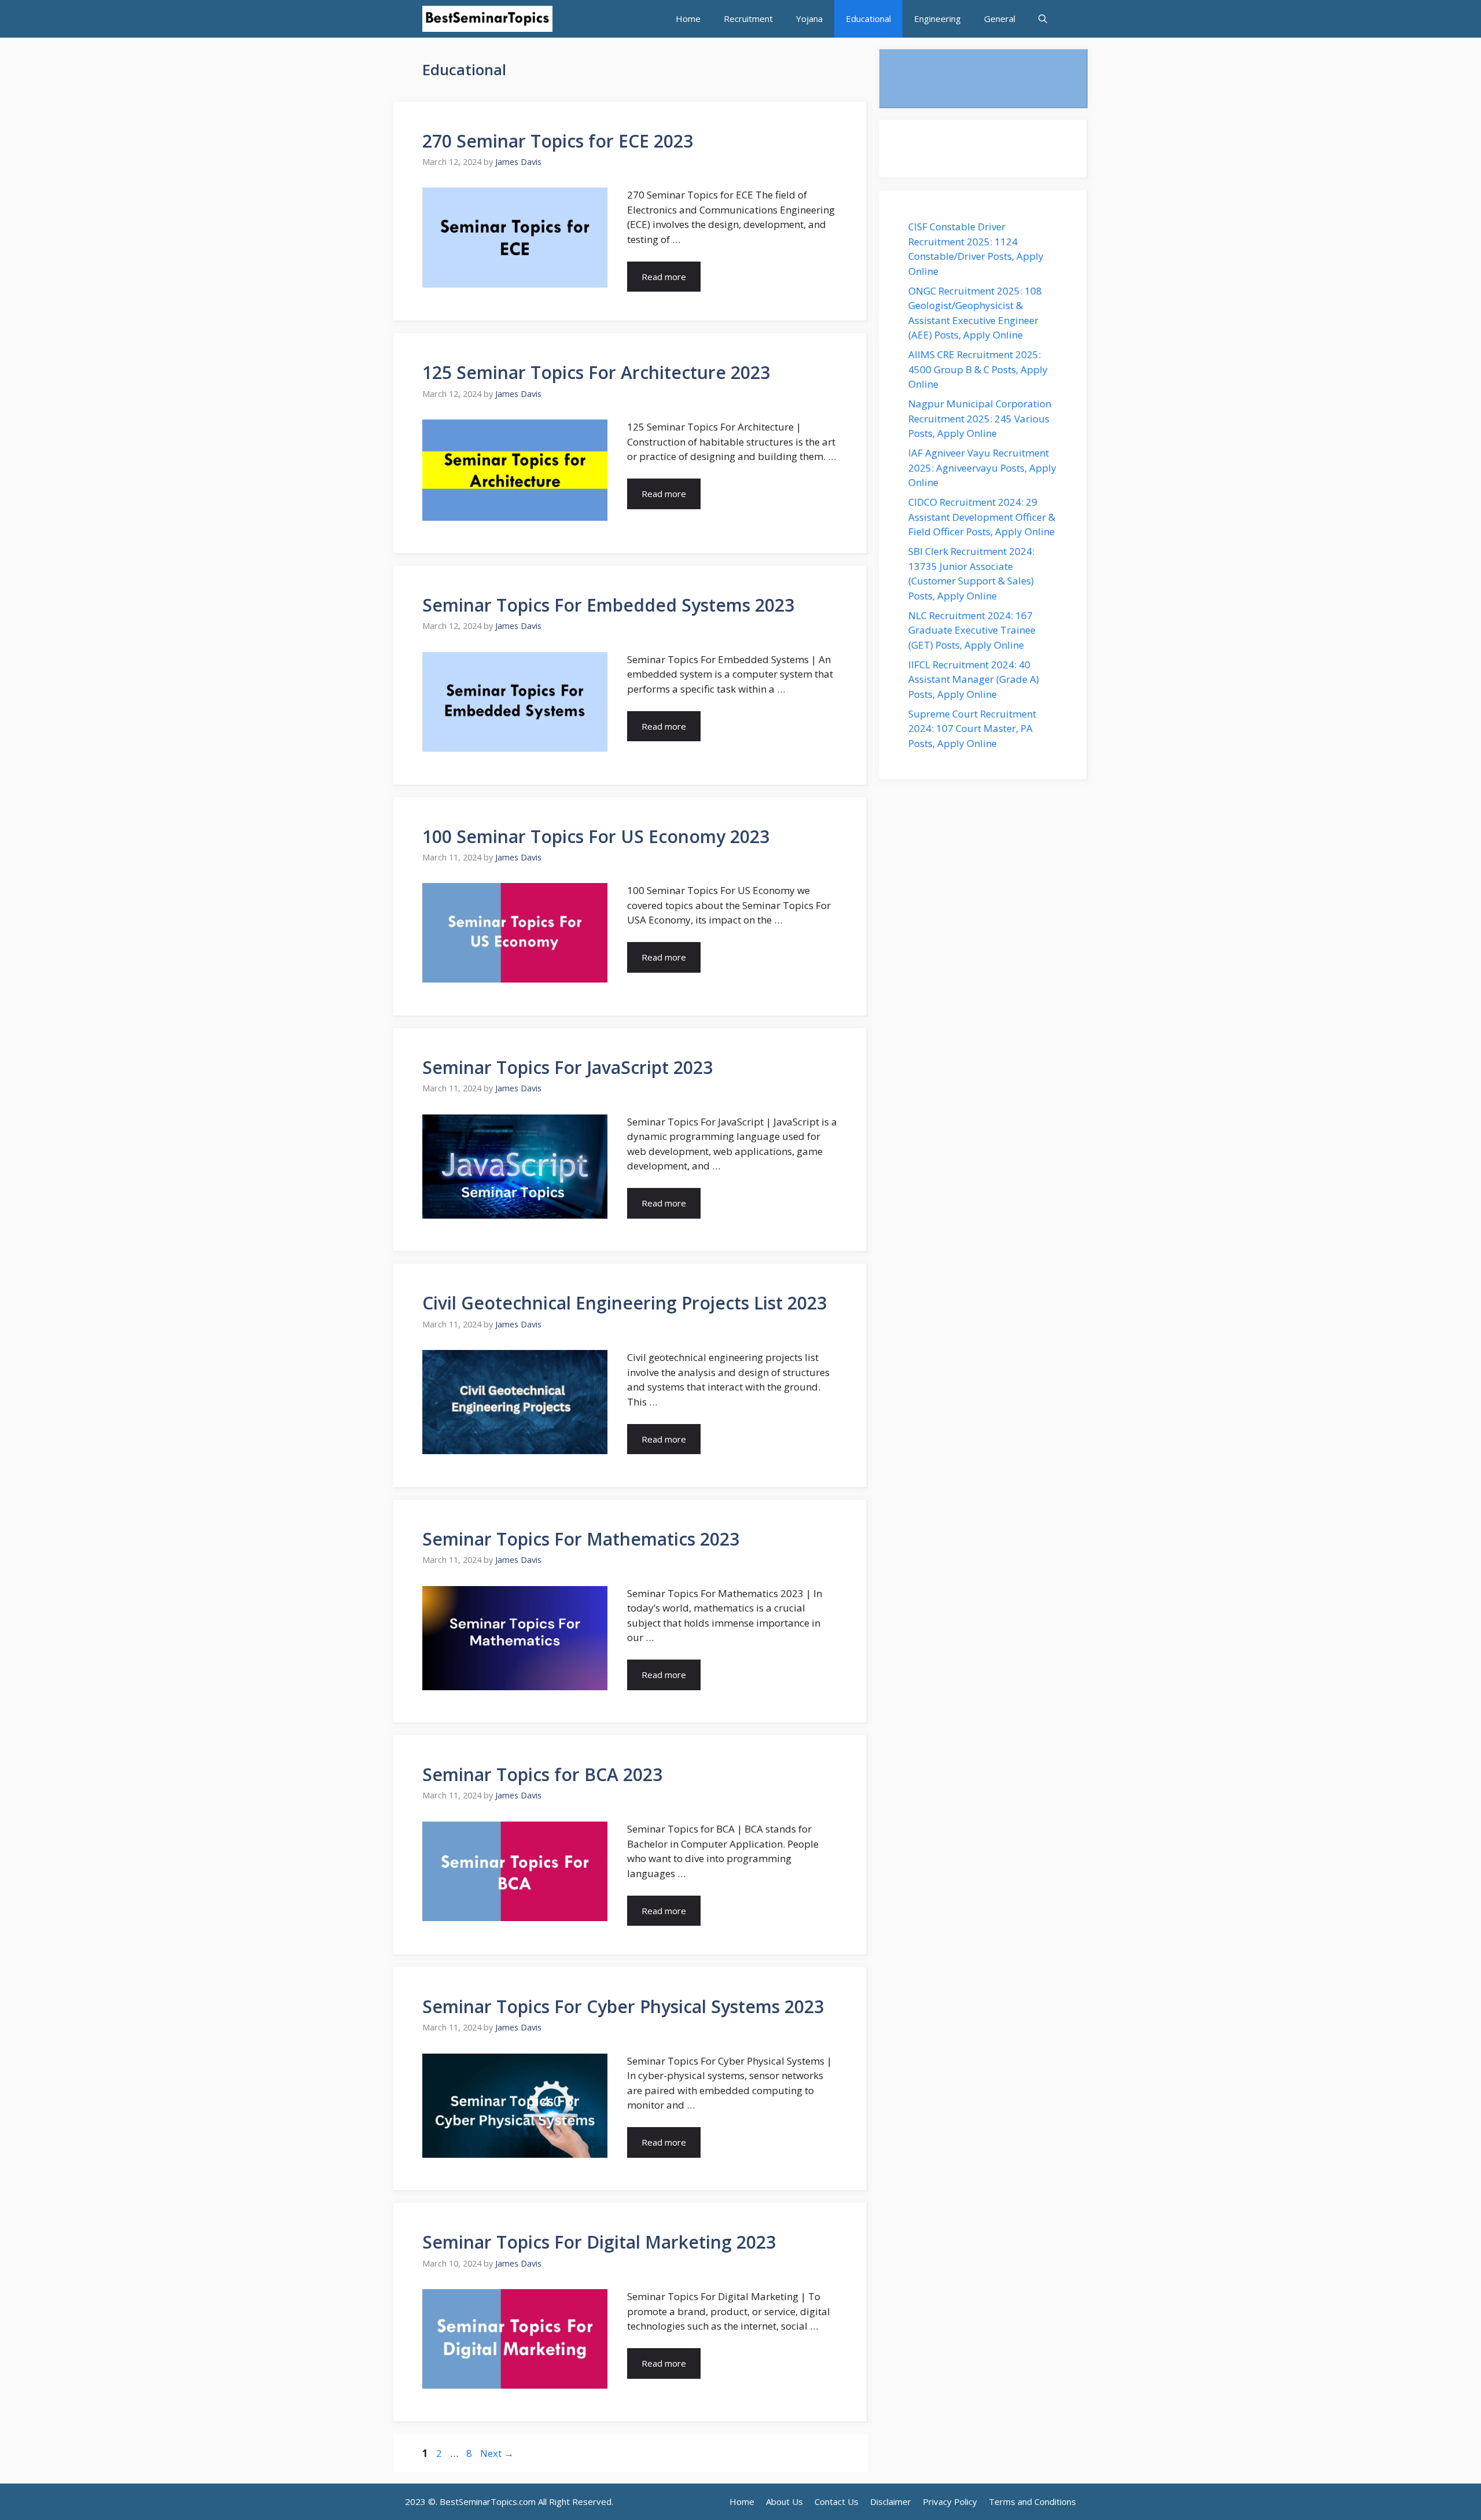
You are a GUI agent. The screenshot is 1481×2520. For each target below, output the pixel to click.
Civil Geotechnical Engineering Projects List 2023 (625, 1303)
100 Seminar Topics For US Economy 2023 (596, 836)
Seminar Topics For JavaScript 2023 (568, 1067)
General (1000, 19)
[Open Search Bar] (1043, 19)
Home (688, 19)
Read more (664, 277)
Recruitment (748, 19)
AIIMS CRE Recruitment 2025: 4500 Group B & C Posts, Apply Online (978, 369)
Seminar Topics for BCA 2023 (542, 1774)
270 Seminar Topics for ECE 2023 (558, 141)
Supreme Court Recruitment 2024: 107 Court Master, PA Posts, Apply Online (972, 729)
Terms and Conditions (1032, 2501)
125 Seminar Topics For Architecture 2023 (596, 372)
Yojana (809, 19)
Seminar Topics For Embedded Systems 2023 (608, 605)
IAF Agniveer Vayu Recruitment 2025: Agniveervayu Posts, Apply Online (982, 468)
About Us (784, 2501)
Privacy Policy (950, 2501)
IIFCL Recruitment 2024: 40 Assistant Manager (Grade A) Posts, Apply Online (974, 679)
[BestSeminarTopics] (487, 19)
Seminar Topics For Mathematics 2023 (581, 1539)
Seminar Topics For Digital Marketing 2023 (599, 2242)
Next (497, 2453)
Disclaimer (891, 2501)
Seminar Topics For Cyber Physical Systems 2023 (623, 2006)
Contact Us (837, 2501)
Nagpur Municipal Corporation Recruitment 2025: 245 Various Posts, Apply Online (980, 418)
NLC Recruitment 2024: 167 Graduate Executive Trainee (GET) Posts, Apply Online (972, 630)
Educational (868, 19)
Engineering (937, 19)
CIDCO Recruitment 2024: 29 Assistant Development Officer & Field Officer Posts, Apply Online (983, 517)
